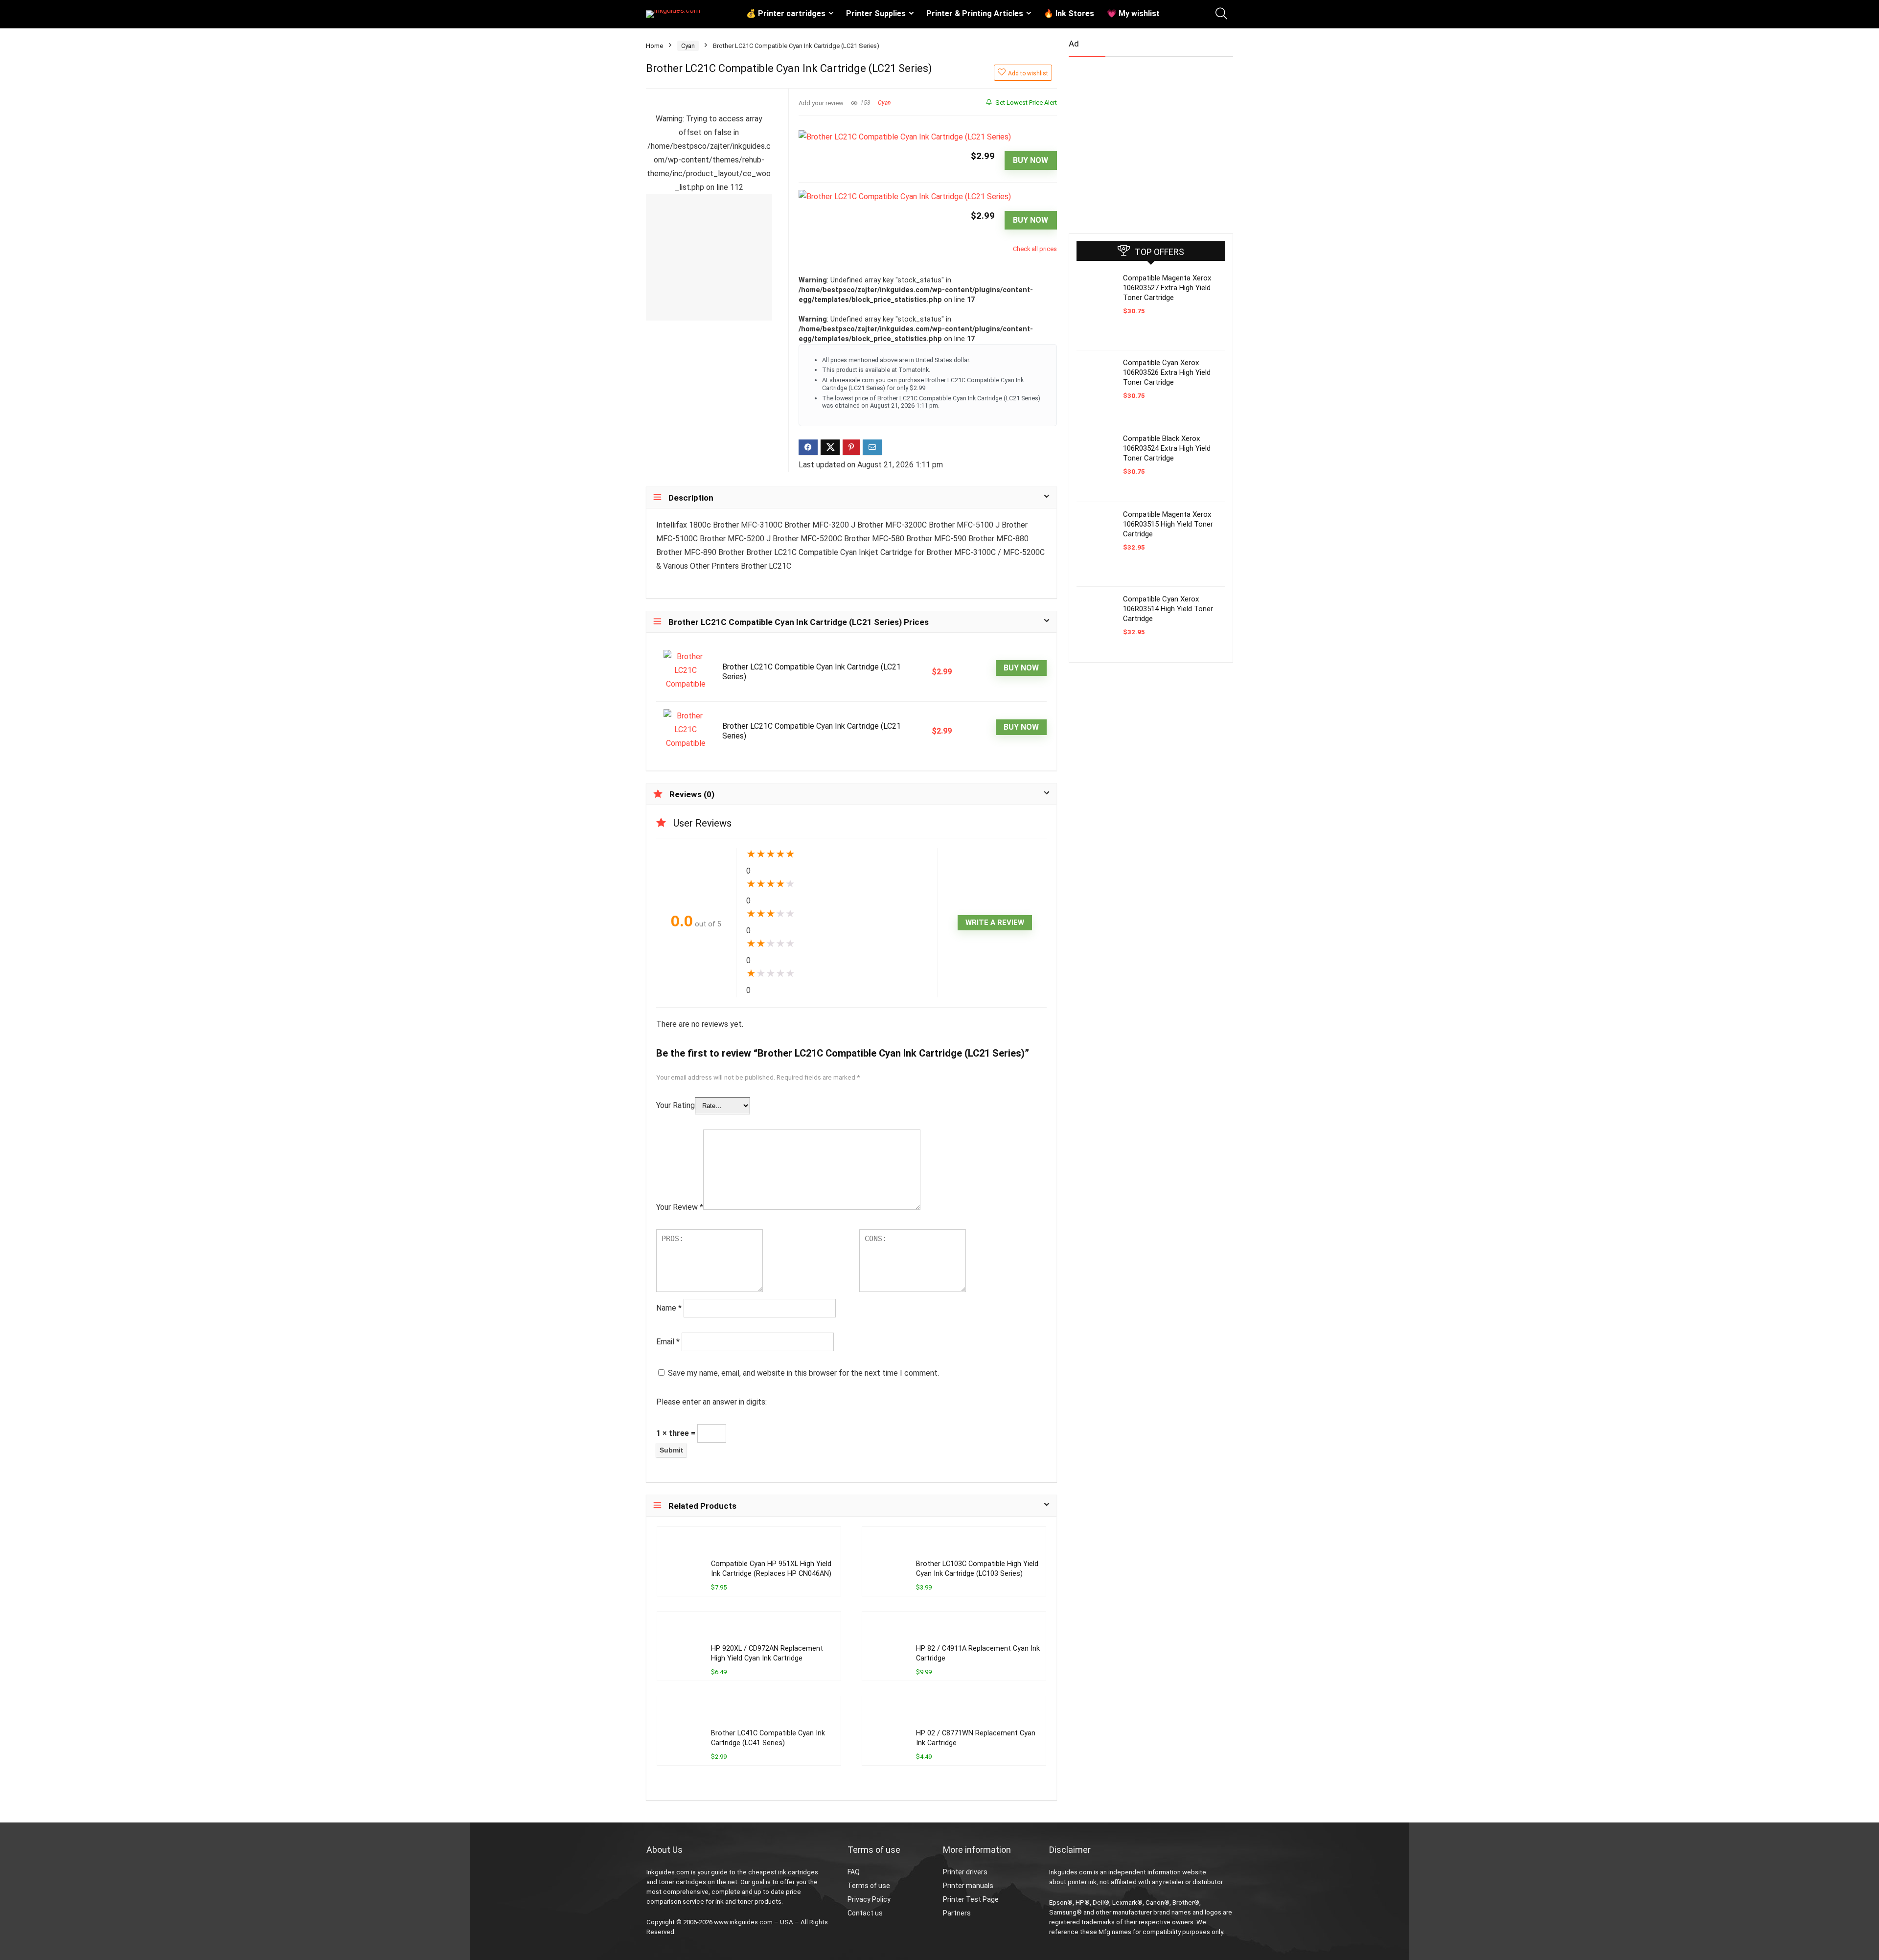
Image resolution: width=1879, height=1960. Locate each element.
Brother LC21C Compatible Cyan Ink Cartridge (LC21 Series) (812, 672)
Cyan (688, 46)
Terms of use (869, 1886)
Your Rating (676, 1105)
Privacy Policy (869, 1899)
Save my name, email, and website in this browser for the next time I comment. (803, 1373)
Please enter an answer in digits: (711, 1402)
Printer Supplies (876, 13)
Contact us (865, 1913)
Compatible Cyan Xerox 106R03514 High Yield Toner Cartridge (1168, 609)
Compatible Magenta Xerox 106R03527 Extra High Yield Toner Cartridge (1167, 288)
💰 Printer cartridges (786, 13)
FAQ (854, 1872)
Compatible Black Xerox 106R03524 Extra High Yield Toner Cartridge (1167, 448)
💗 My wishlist (1133, 13)
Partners (957, 1913)
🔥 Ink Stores (1069, 13)
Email (668, 1342)
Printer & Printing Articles (975, 13)
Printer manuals (968, 1886)
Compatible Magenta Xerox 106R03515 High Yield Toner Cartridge (1168, 524)
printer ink (1082, 1882)
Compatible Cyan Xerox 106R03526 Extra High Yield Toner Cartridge (1167, 372)
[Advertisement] (1142, 141)
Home (654, 46)
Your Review (680, 1207)
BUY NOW (1031, 160)
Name (669, 1308)
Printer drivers (965, 1872)
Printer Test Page (971, 1899)
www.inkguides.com (743, 1922)
